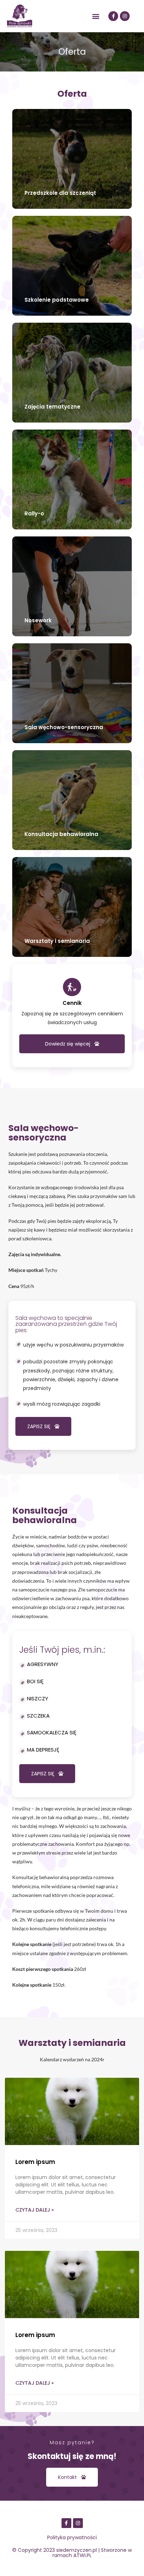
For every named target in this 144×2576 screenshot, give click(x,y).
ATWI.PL (82, 2555)
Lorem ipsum (35, 2162)
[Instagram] (125, 16)
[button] (96, 16)
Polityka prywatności (72, 2537)
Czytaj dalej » (35, 2210)
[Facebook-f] (113, 16)
